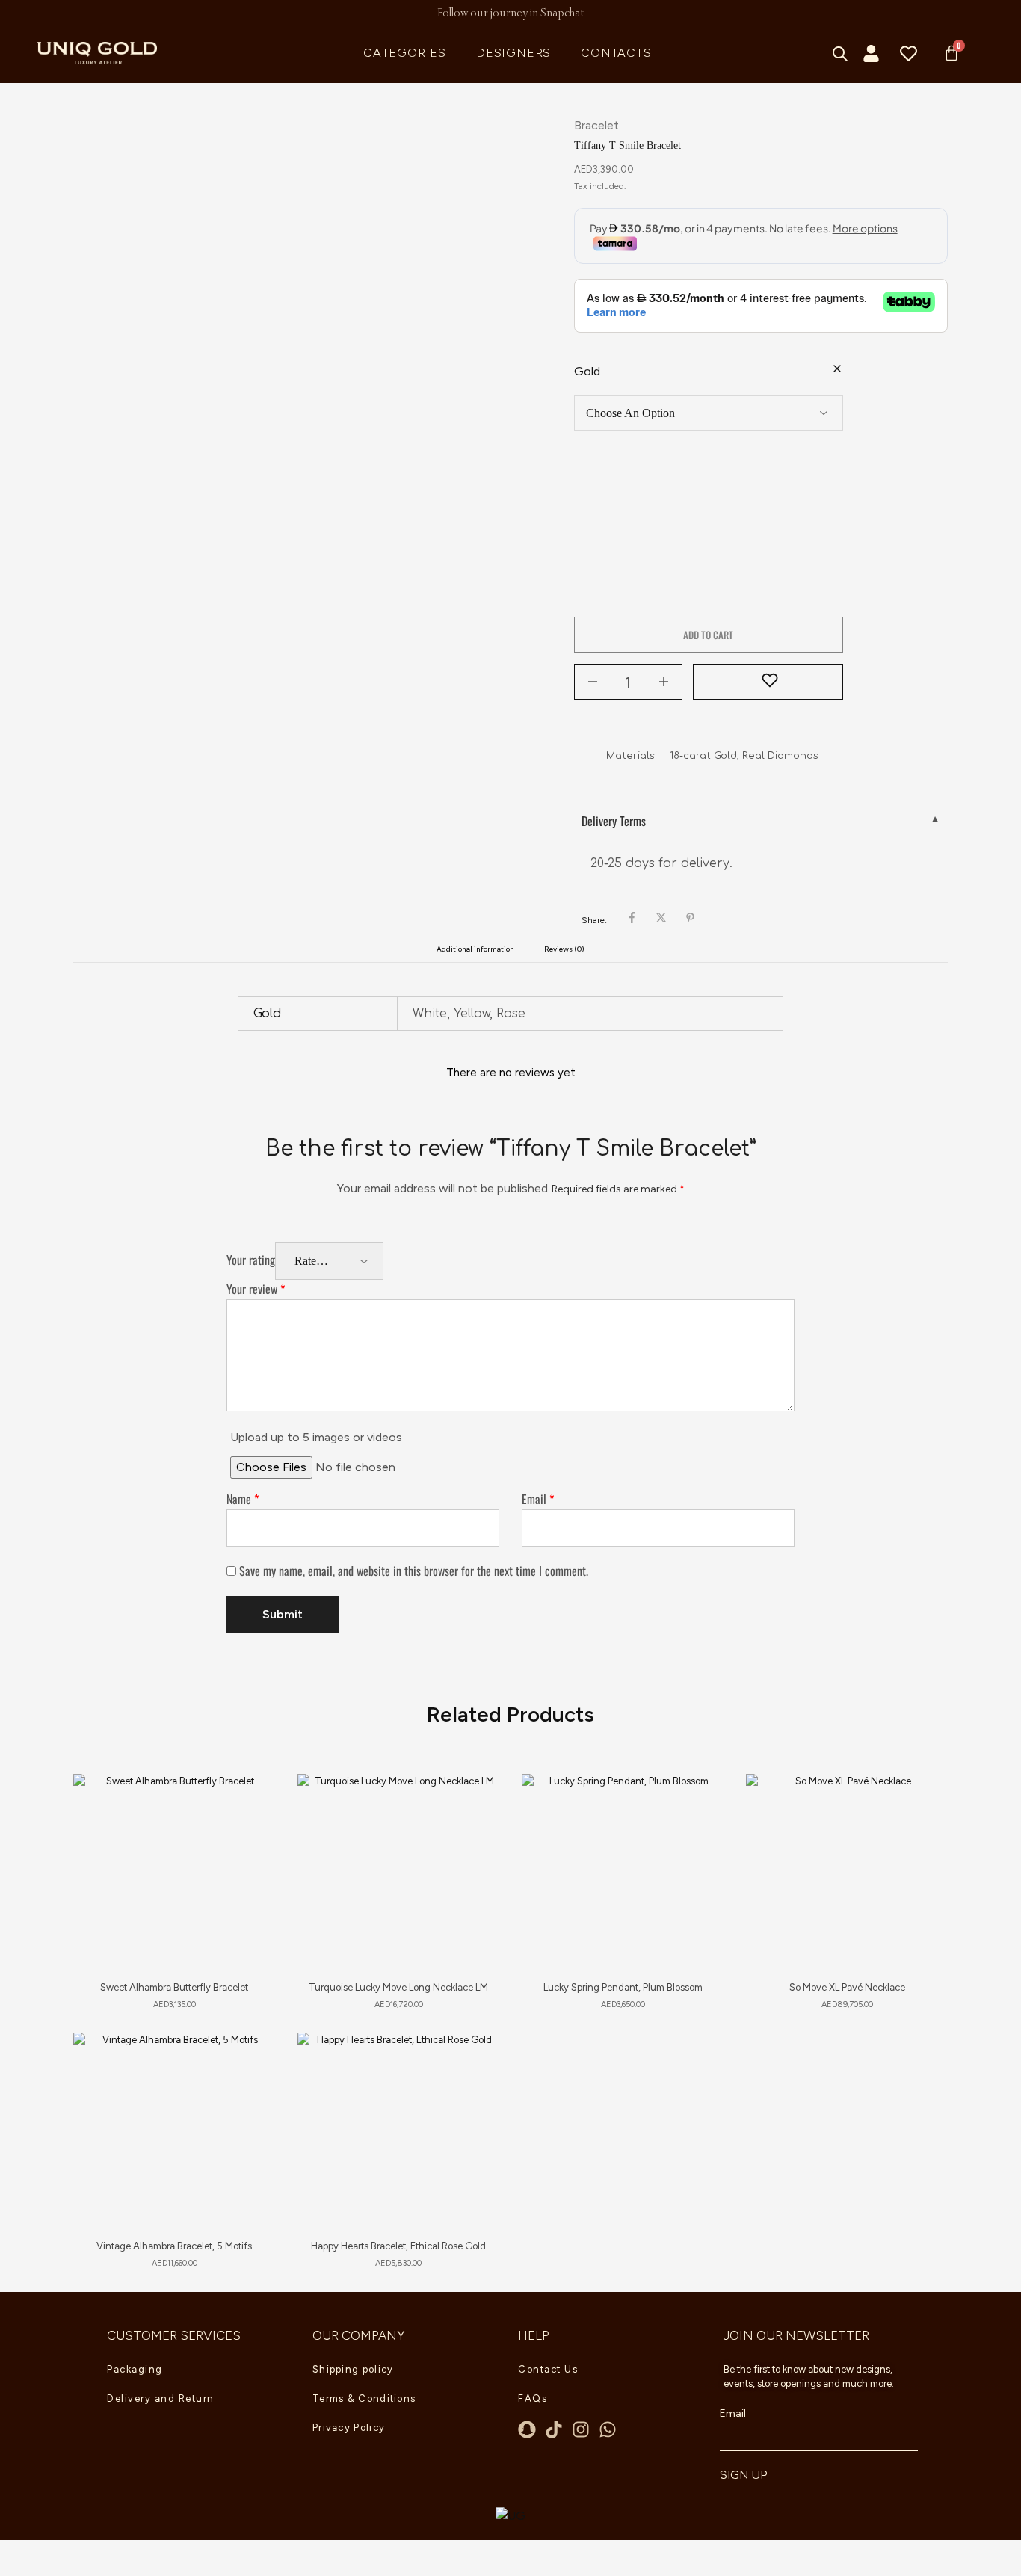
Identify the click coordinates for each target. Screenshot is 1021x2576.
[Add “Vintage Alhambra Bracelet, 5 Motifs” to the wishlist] (250, 2062)
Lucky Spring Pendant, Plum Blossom (623, 1987)
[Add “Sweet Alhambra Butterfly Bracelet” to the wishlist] (250, 1804)
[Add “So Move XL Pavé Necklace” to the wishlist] (923, 1804)
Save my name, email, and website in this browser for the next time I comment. (414, 1571)
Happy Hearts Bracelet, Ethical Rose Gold (398, 2246)
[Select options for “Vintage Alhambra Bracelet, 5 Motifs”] (247, 2100)
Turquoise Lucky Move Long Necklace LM (398, 1987)
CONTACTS (616, 53)
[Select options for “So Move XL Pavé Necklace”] (920, 1841)
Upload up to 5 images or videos (316, 1437)
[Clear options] (837, 370)
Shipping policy (353, 2369)
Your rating (251, 1260)
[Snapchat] (527, 2429)
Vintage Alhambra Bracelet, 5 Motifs (174, 2246)
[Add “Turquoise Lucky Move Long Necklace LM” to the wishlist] (474, 1804)
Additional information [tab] (475, 949)
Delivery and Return (161, 2398)
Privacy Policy (349, 2428)
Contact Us (548, 2369)
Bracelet (596, 125)
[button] (472, 1841)
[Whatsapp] (608, 2429)
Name (243, 1499)
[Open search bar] (841, 54)
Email (538, 1499)
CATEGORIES (405, 53)
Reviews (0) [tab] (564, 949)
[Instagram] (581, 2429)
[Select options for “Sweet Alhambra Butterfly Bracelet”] (247, 1841)
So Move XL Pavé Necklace (847, 1987)
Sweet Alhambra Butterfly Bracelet (174, 1987)
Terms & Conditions (364, 2398)
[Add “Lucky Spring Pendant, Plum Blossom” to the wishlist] (698, 1804)
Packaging (135, 2369)
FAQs (533, 2398)
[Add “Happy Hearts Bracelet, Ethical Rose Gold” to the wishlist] (474, 2062)
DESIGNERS (513, 53)
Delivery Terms (614, 821)
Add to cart (708, 635)
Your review (256, 1289)
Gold (587, 371)
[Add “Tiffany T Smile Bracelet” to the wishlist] (768, 682)
